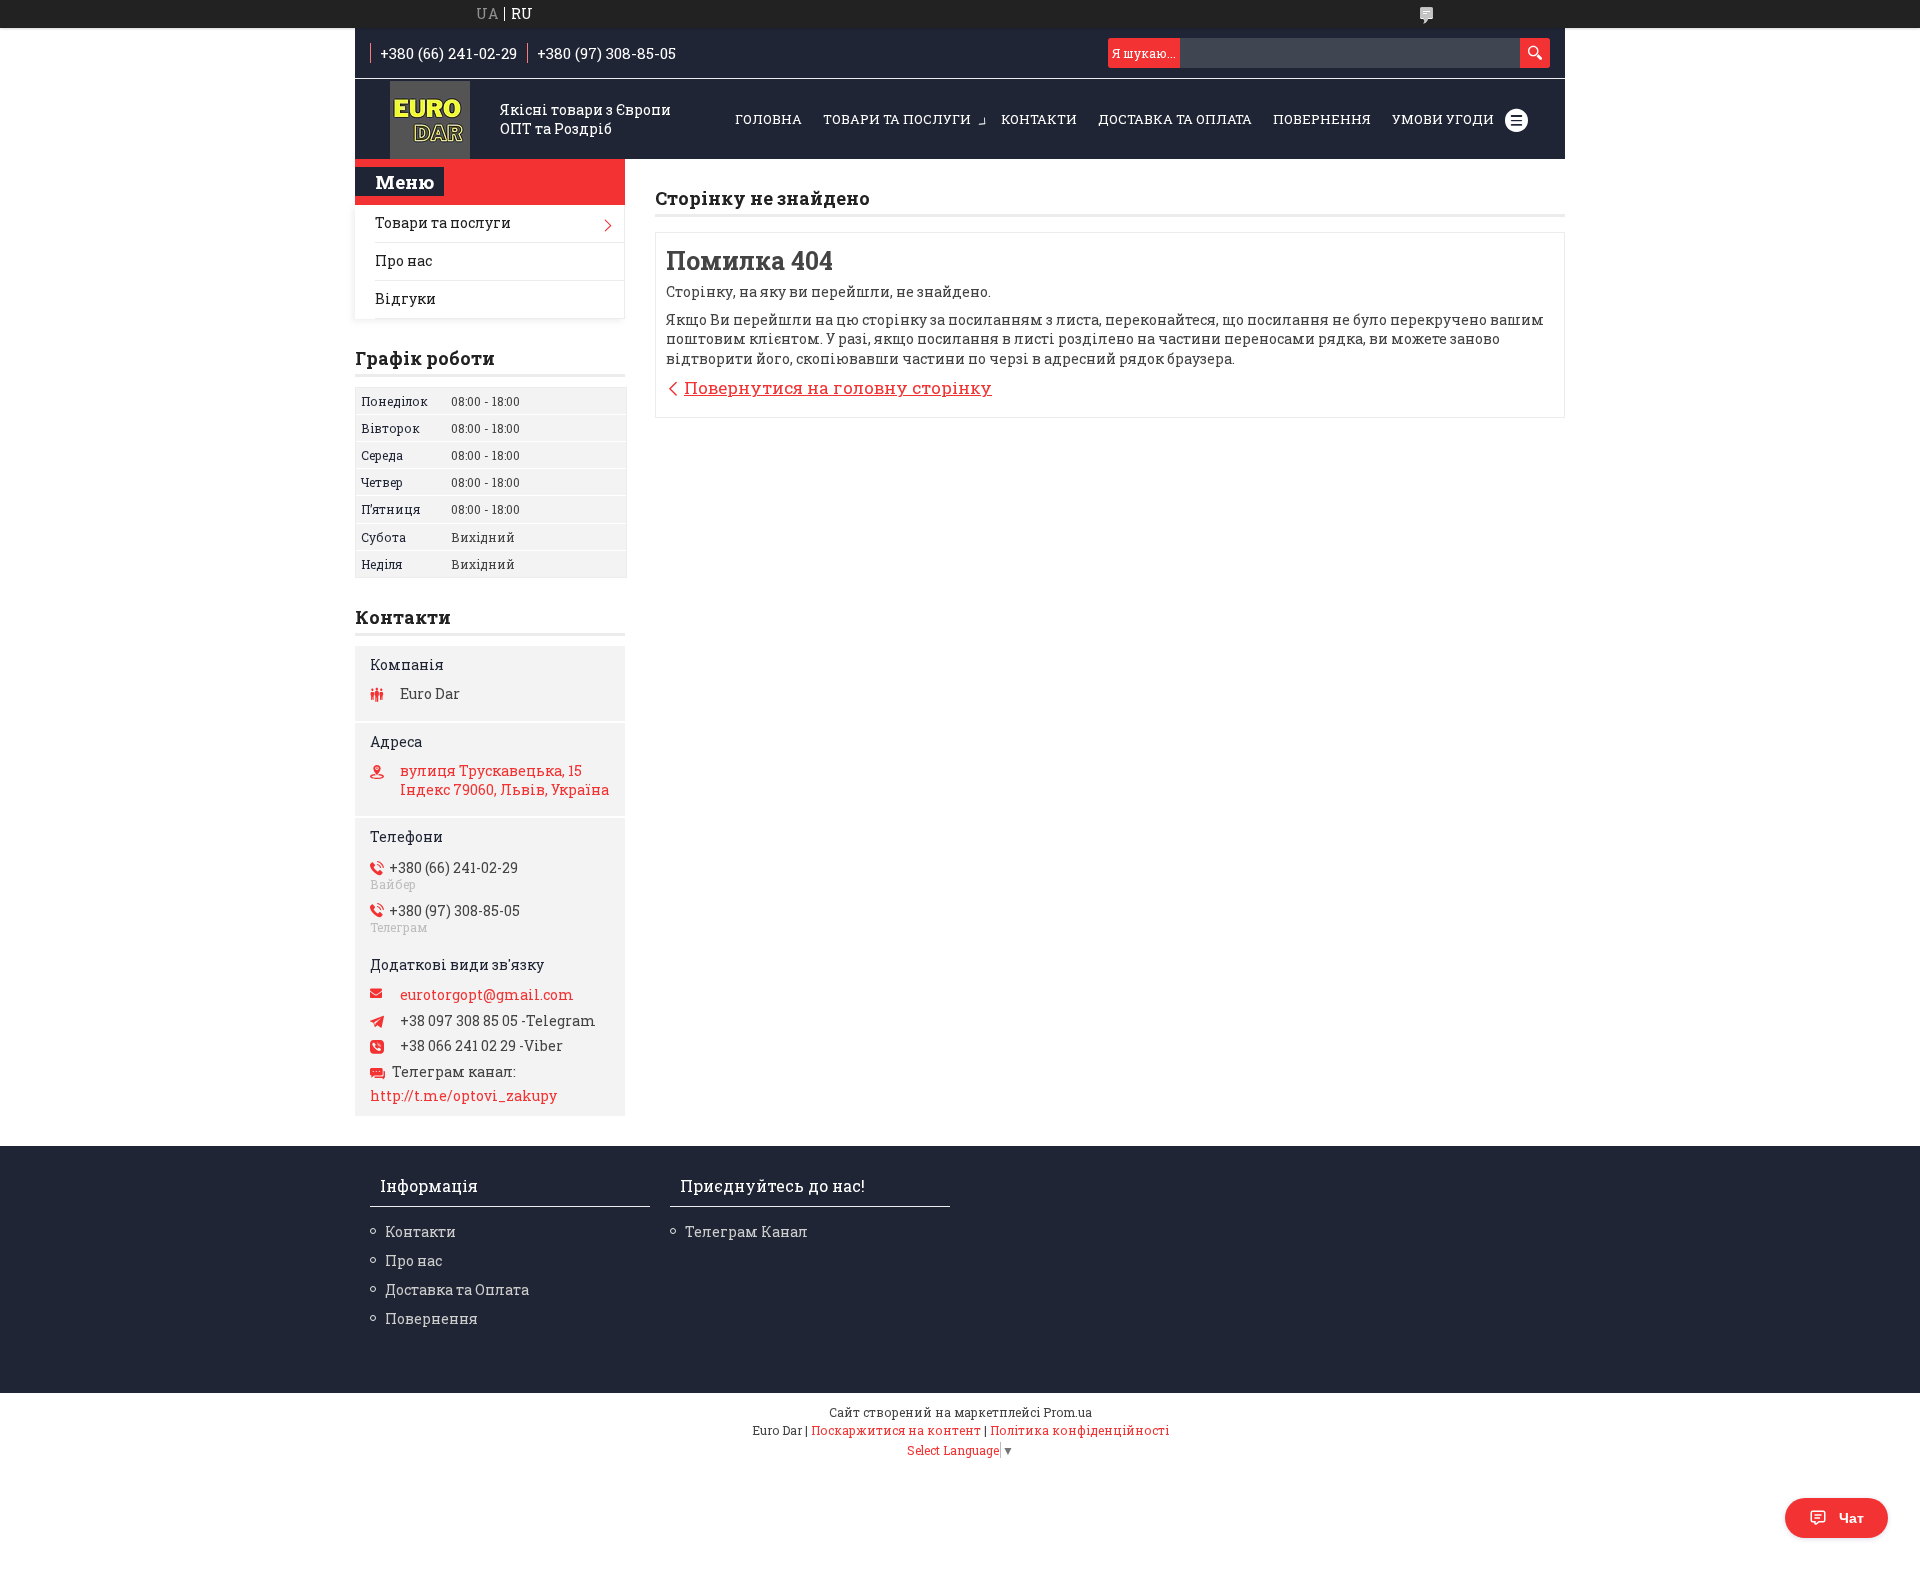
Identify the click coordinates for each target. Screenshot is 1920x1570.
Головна (768, 119)
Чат (1851, 1518)
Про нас (403, 260)
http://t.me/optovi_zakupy (463, 1096)
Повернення (1322, 119)
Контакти (1039, 119)
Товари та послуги (897, 119)
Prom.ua (1067, 1412)
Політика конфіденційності (1079, 1430)
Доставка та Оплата (1175, 119)
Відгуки (405, 298)
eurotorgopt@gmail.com (487, 995)
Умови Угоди (1443, 119)
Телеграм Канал (746, 1231)
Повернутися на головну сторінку (838, 387)
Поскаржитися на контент (896, 1430)
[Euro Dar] (430, 120)
